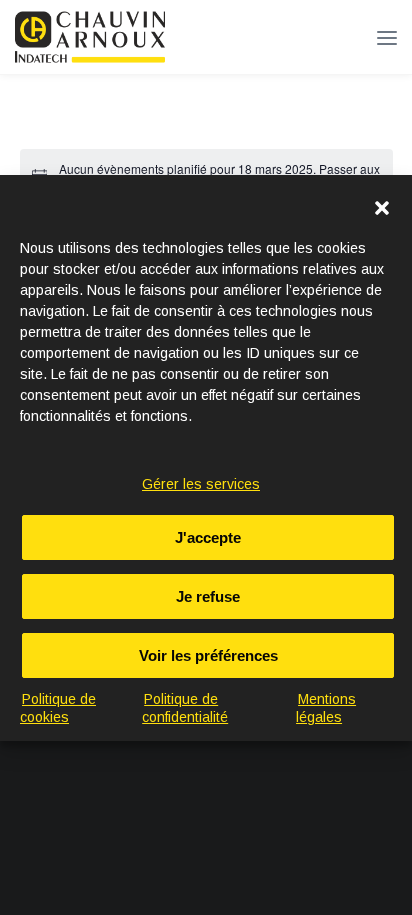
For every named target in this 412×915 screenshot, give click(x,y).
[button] (382, 208)
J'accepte (208, 537)
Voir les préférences (208, 655)
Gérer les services (201, 484)
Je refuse (208, 596)
